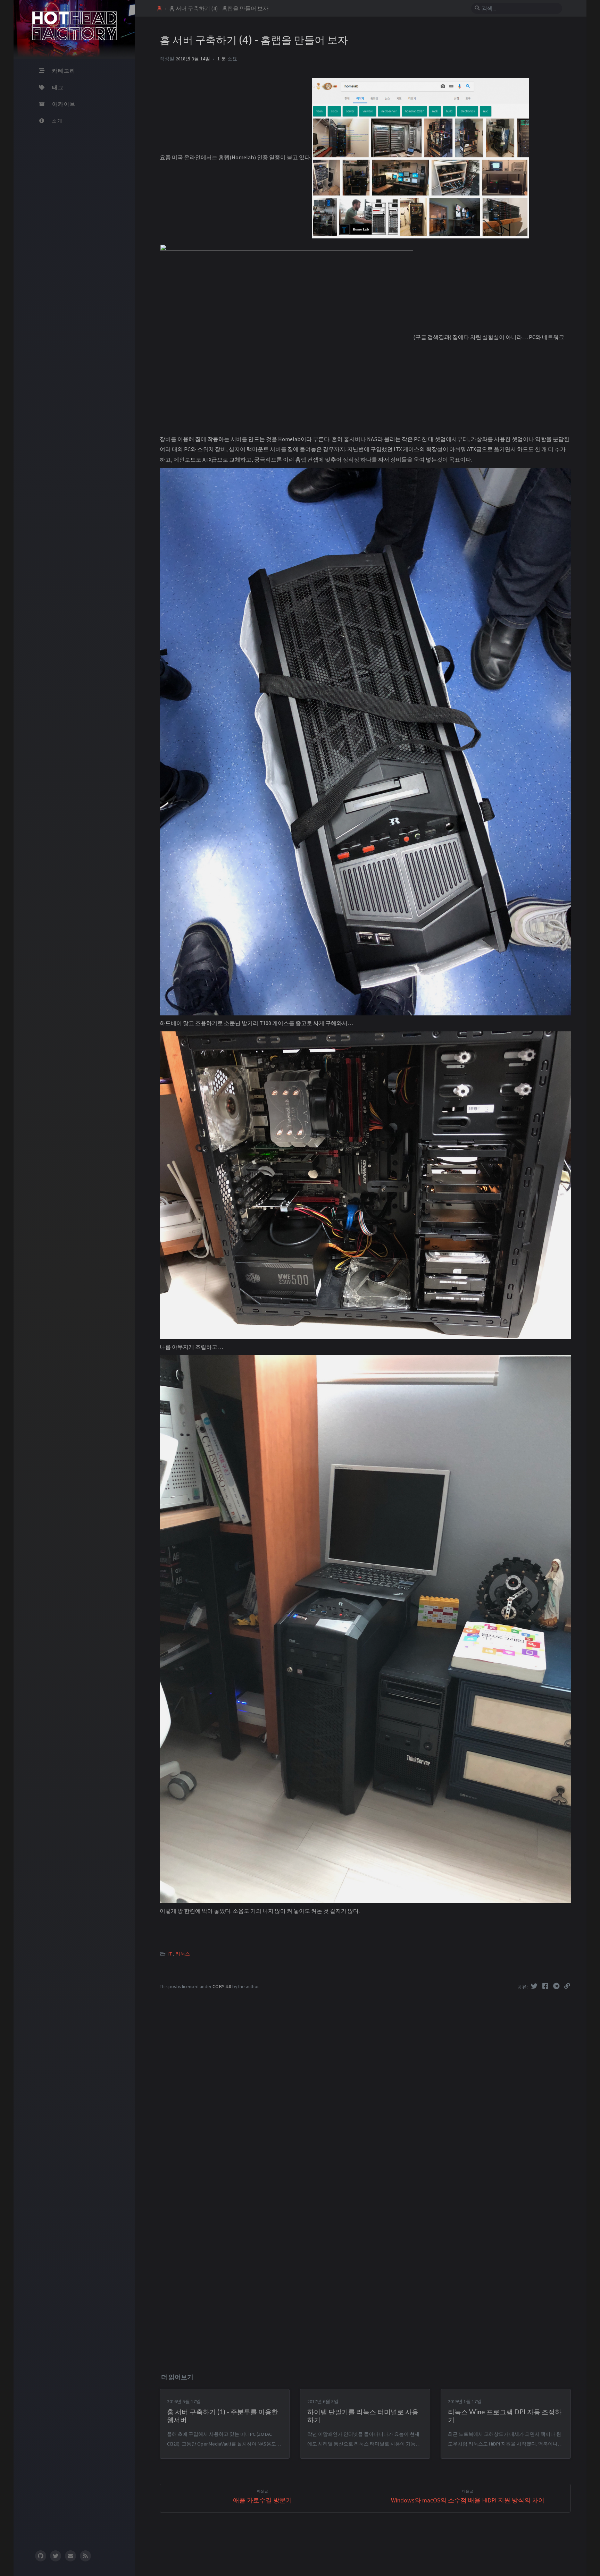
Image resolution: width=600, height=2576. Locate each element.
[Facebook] (546, 1986)
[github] (40, 2556)
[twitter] (56, 2556)
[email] (70, 2556)
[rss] (85, 2556)
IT (170, 1954)
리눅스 (183, 1954)
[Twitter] (535, 1986)
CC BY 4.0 (222, 1987)
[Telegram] (557, 1986)
